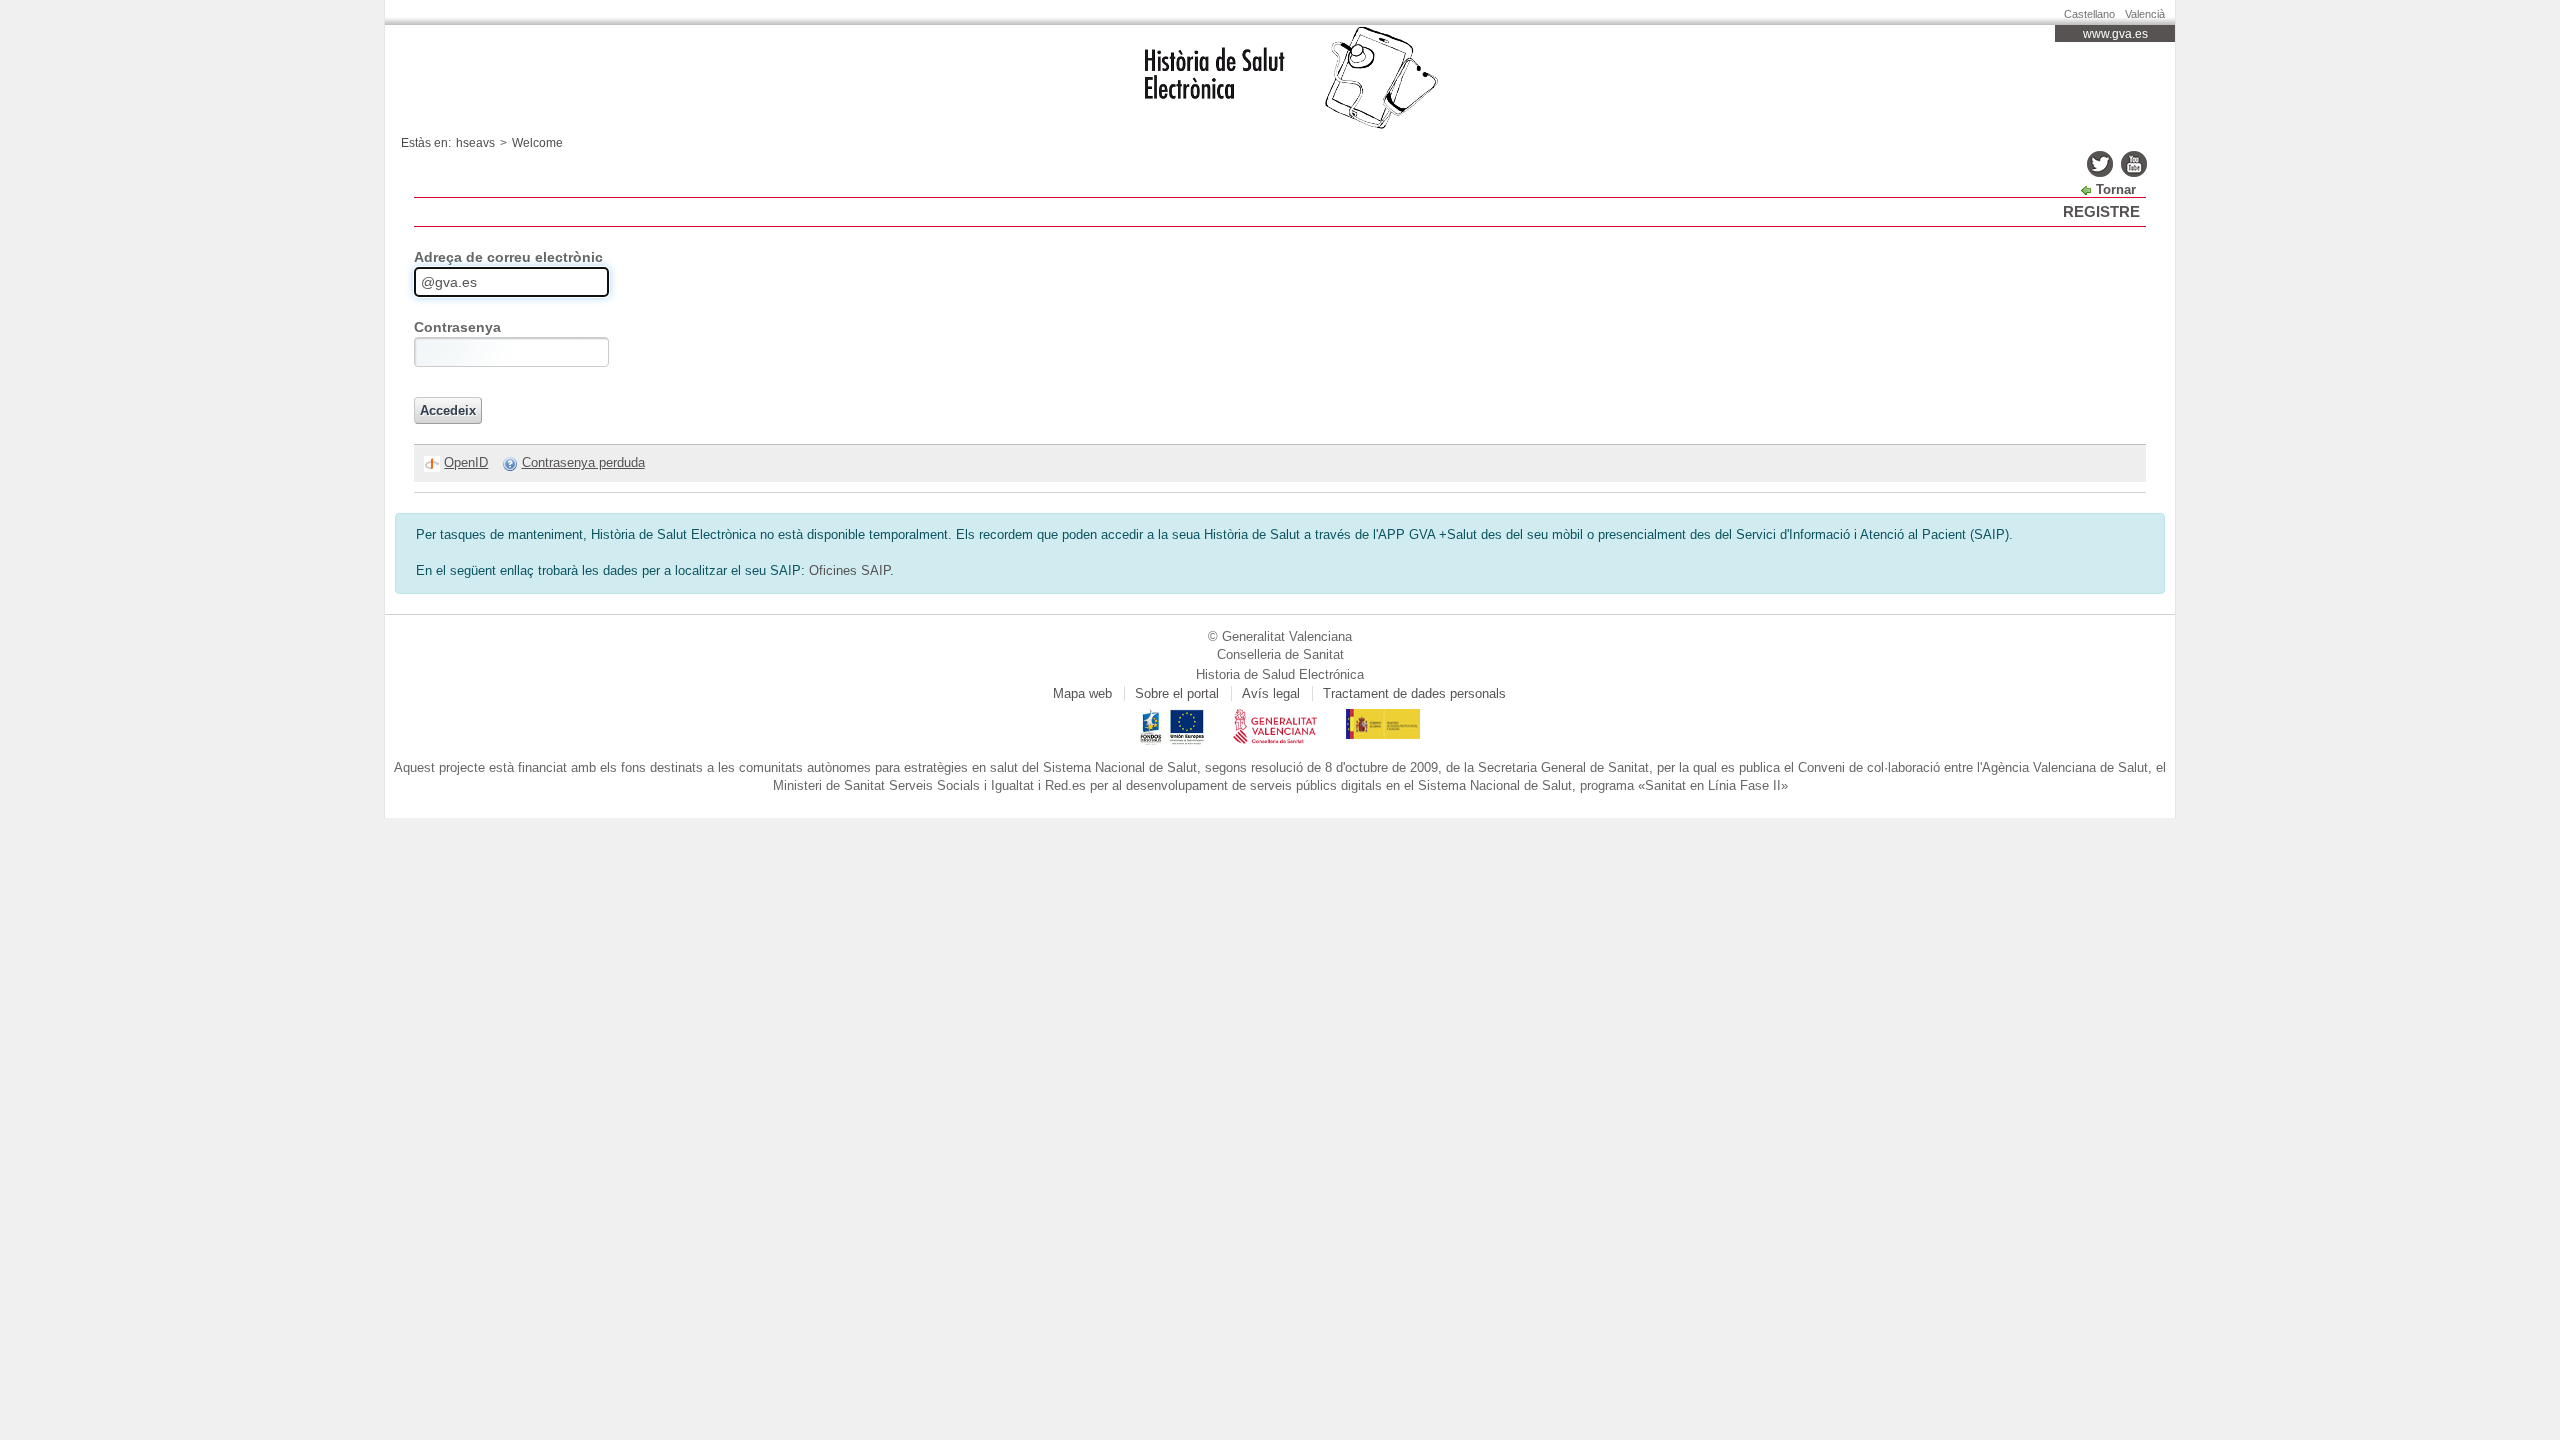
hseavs (475, 143)
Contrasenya (457, 327)
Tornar (2116, 189)
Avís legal (1271, 693)
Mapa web (1082, 693)
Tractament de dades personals (1414, 693)
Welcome (537, 143)
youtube (2134, 164)
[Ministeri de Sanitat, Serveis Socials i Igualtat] (1383, 717)
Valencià (2145, 14)
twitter (2100, 164)
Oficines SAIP (849, 570)
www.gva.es (2115, 34)
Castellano (2089, 14)
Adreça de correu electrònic (508, 257)
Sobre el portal (1177, 693)
